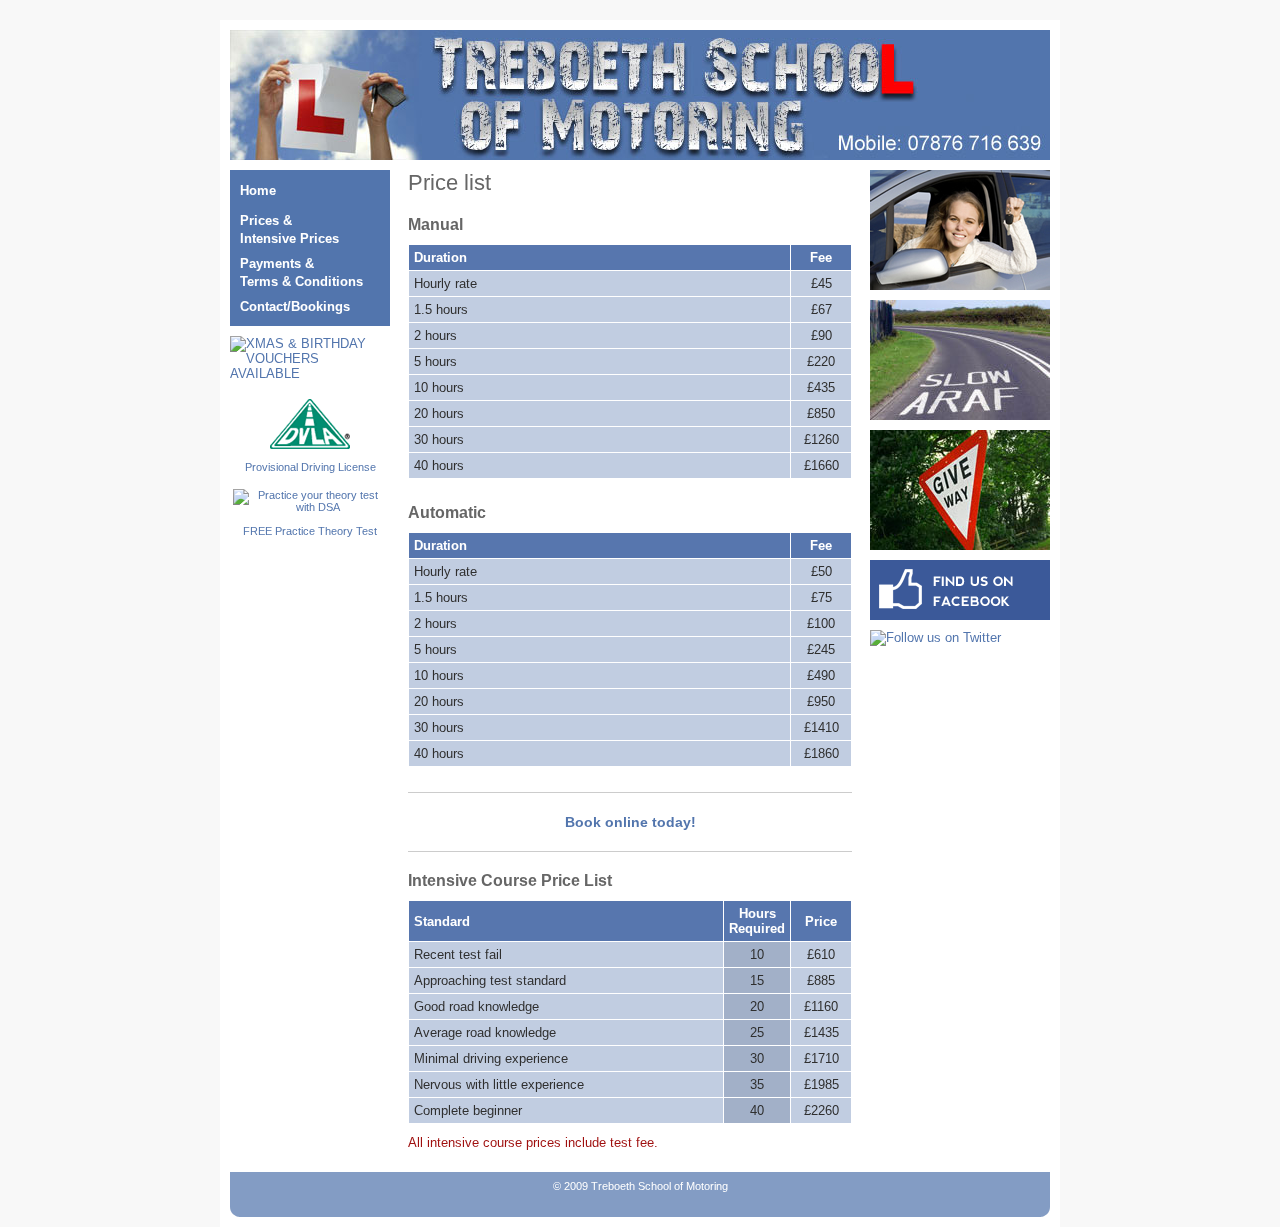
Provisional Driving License (310, 467)
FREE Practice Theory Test (310, 531)
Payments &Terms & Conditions (301, 272)
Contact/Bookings (295, 306)
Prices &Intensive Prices (289, 229)
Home (258, 190)
